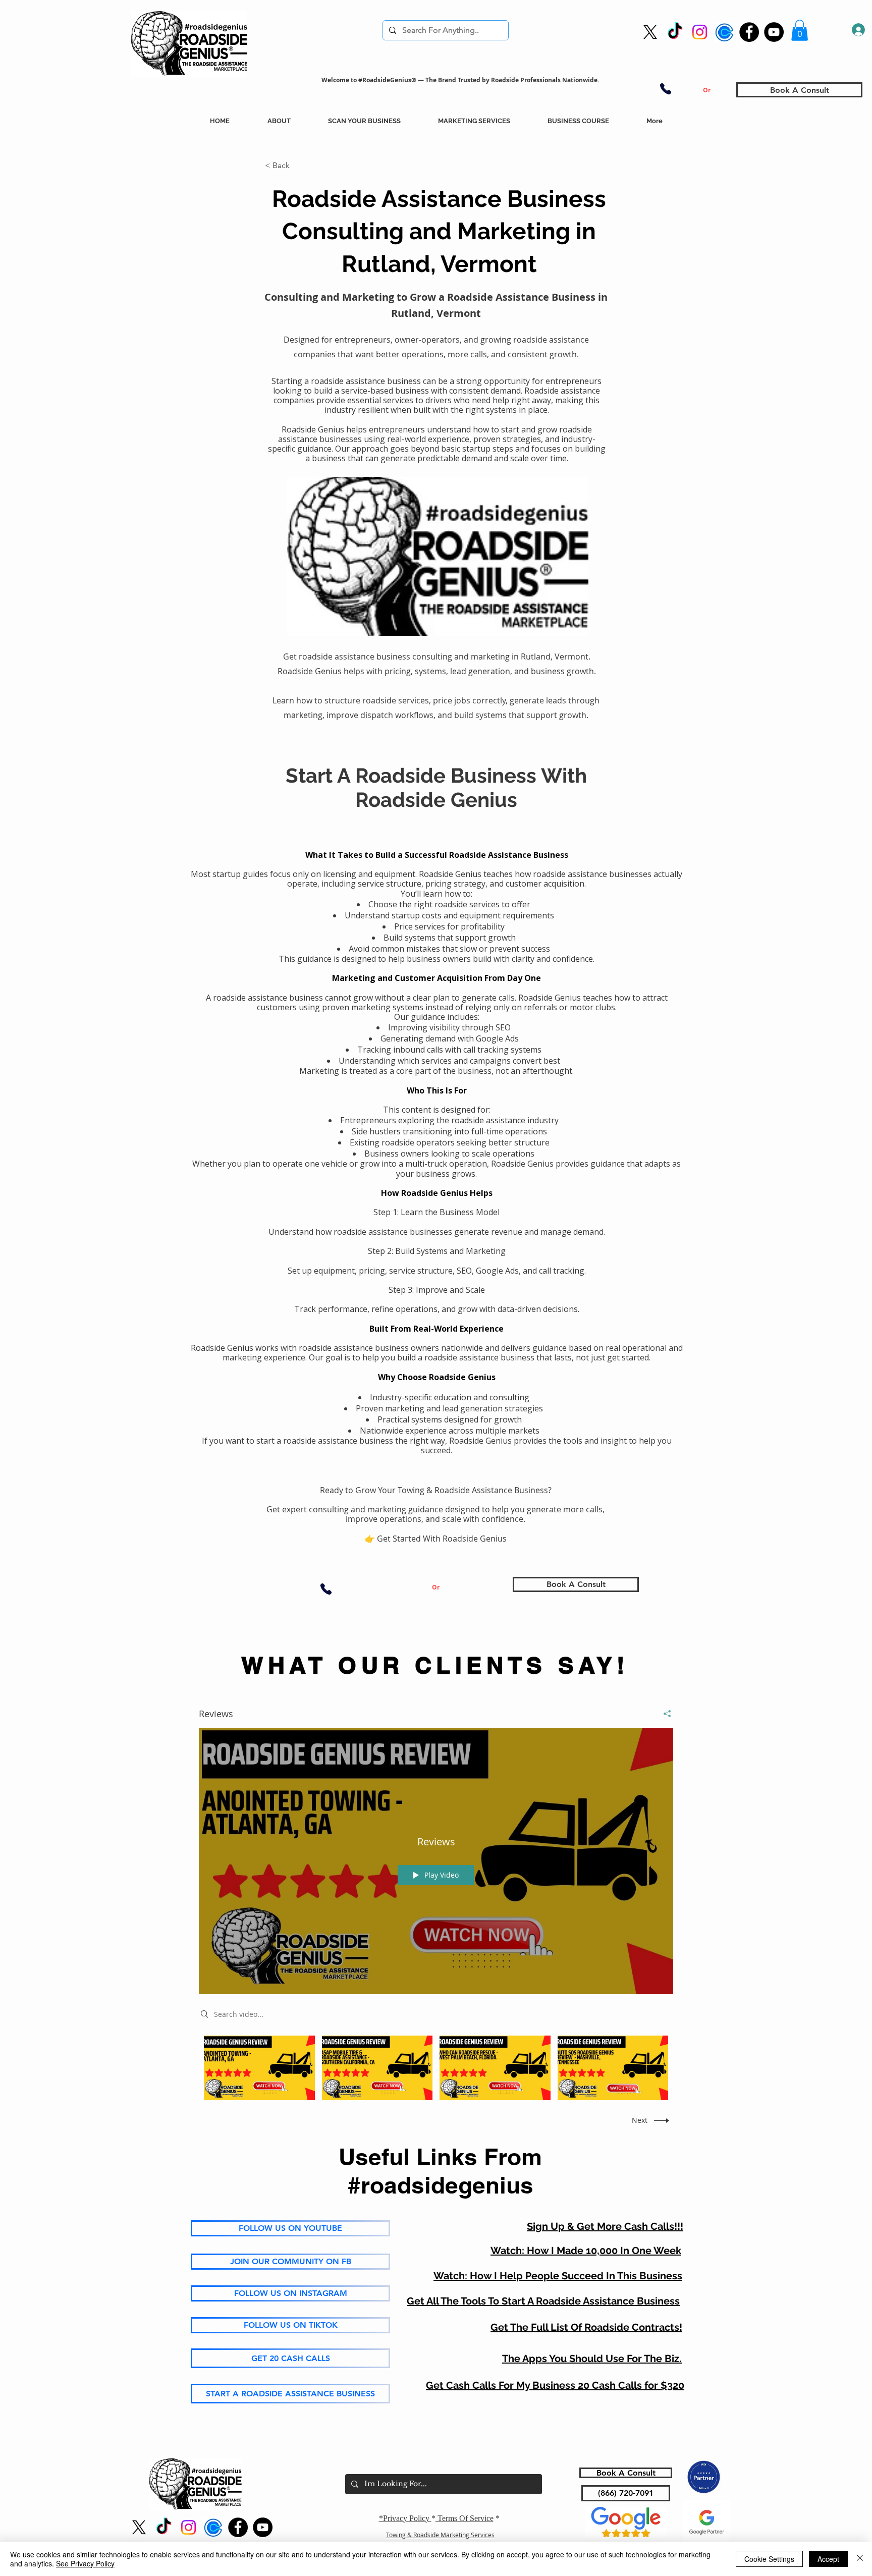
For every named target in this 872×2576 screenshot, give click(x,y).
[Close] (860, 2559)
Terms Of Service (465, 2518)
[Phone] (666, 89)
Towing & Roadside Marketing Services (440, 2535)
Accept (828, 2559)
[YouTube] (774, 32)
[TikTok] (675, 32)
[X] (650, 32)
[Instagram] (700, 32)
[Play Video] (259, 2068)
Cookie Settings (769, 2559)
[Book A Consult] (724, 32)
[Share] (663, 1714)
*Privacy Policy (405, 2518)
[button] (800, 30)
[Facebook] (749, 32)
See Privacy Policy (85, 2563)
